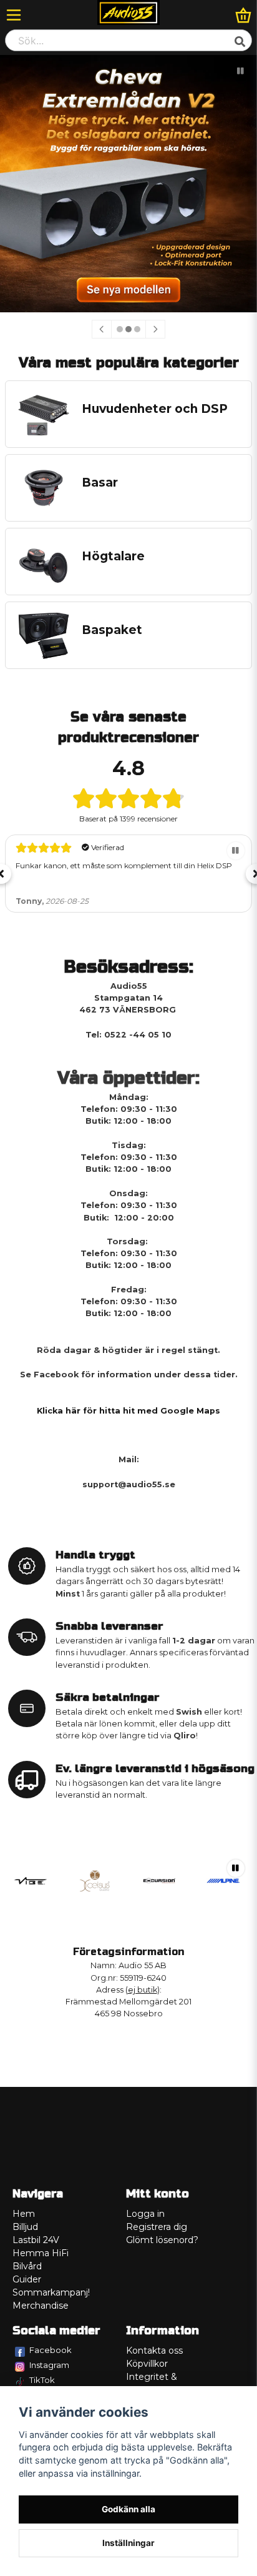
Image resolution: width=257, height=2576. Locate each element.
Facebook (51, 2350)
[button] (241, 71)
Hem (24, 2214)
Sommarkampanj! (51, 2292)
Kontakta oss (154, 2351)
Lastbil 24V (36, 2240)
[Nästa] (155, 329)
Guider (27, 2279)
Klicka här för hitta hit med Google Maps (128, 1411)
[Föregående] (102, 329)
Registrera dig (157, 2227)
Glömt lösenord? (162, 2240)
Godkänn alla (128, 2509)
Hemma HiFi (41, 2253)
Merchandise (41, 2306)
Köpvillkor (147, 2364)
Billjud (25, 2227)
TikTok (42, 2380)
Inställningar (128, 2543)
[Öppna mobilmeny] (14, 15)
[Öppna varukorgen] (243, 15)
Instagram (49, 2365)
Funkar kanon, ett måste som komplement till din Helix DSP (124, 865)
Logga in (145, 2214)
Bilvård (27, 2266)
